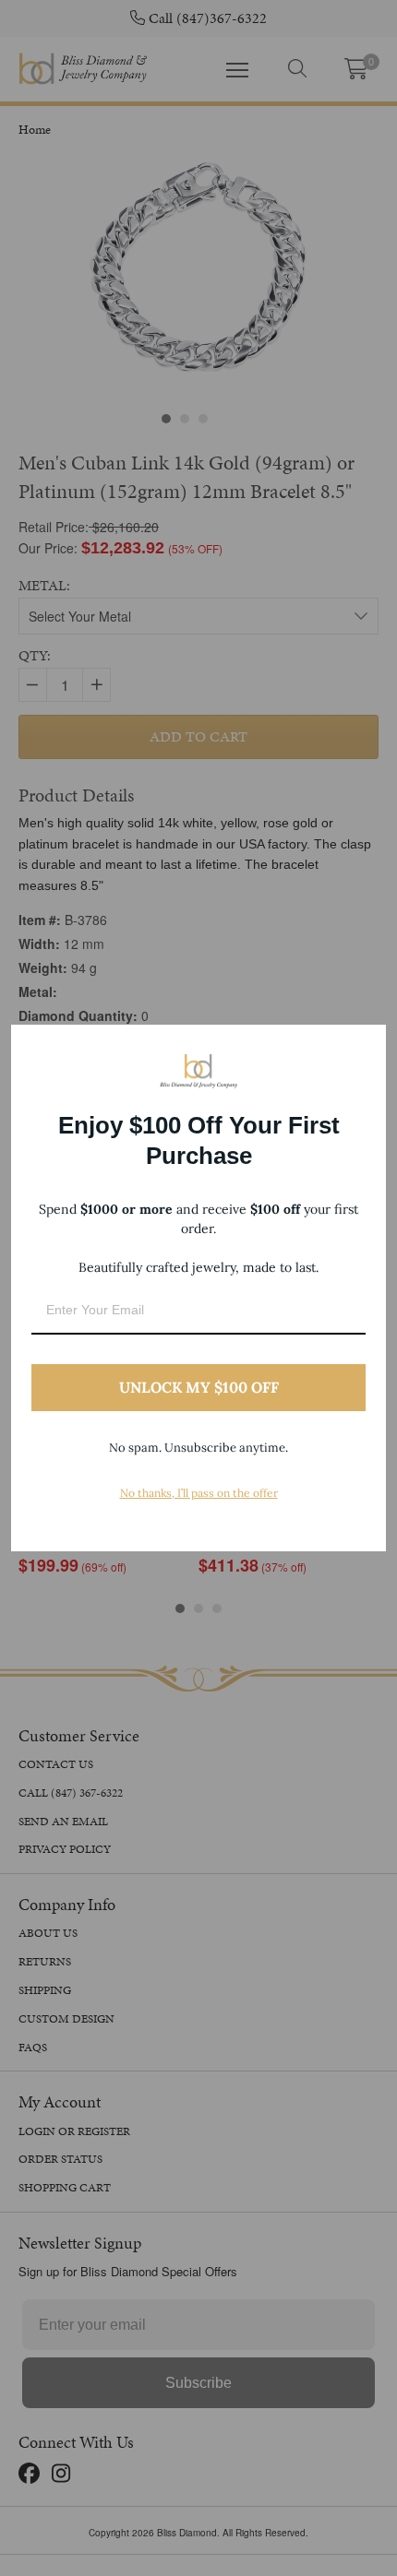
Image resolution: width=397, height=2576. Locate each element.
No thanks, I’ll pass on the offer (199, 1493)
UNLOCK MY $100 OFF (199, 1387)
